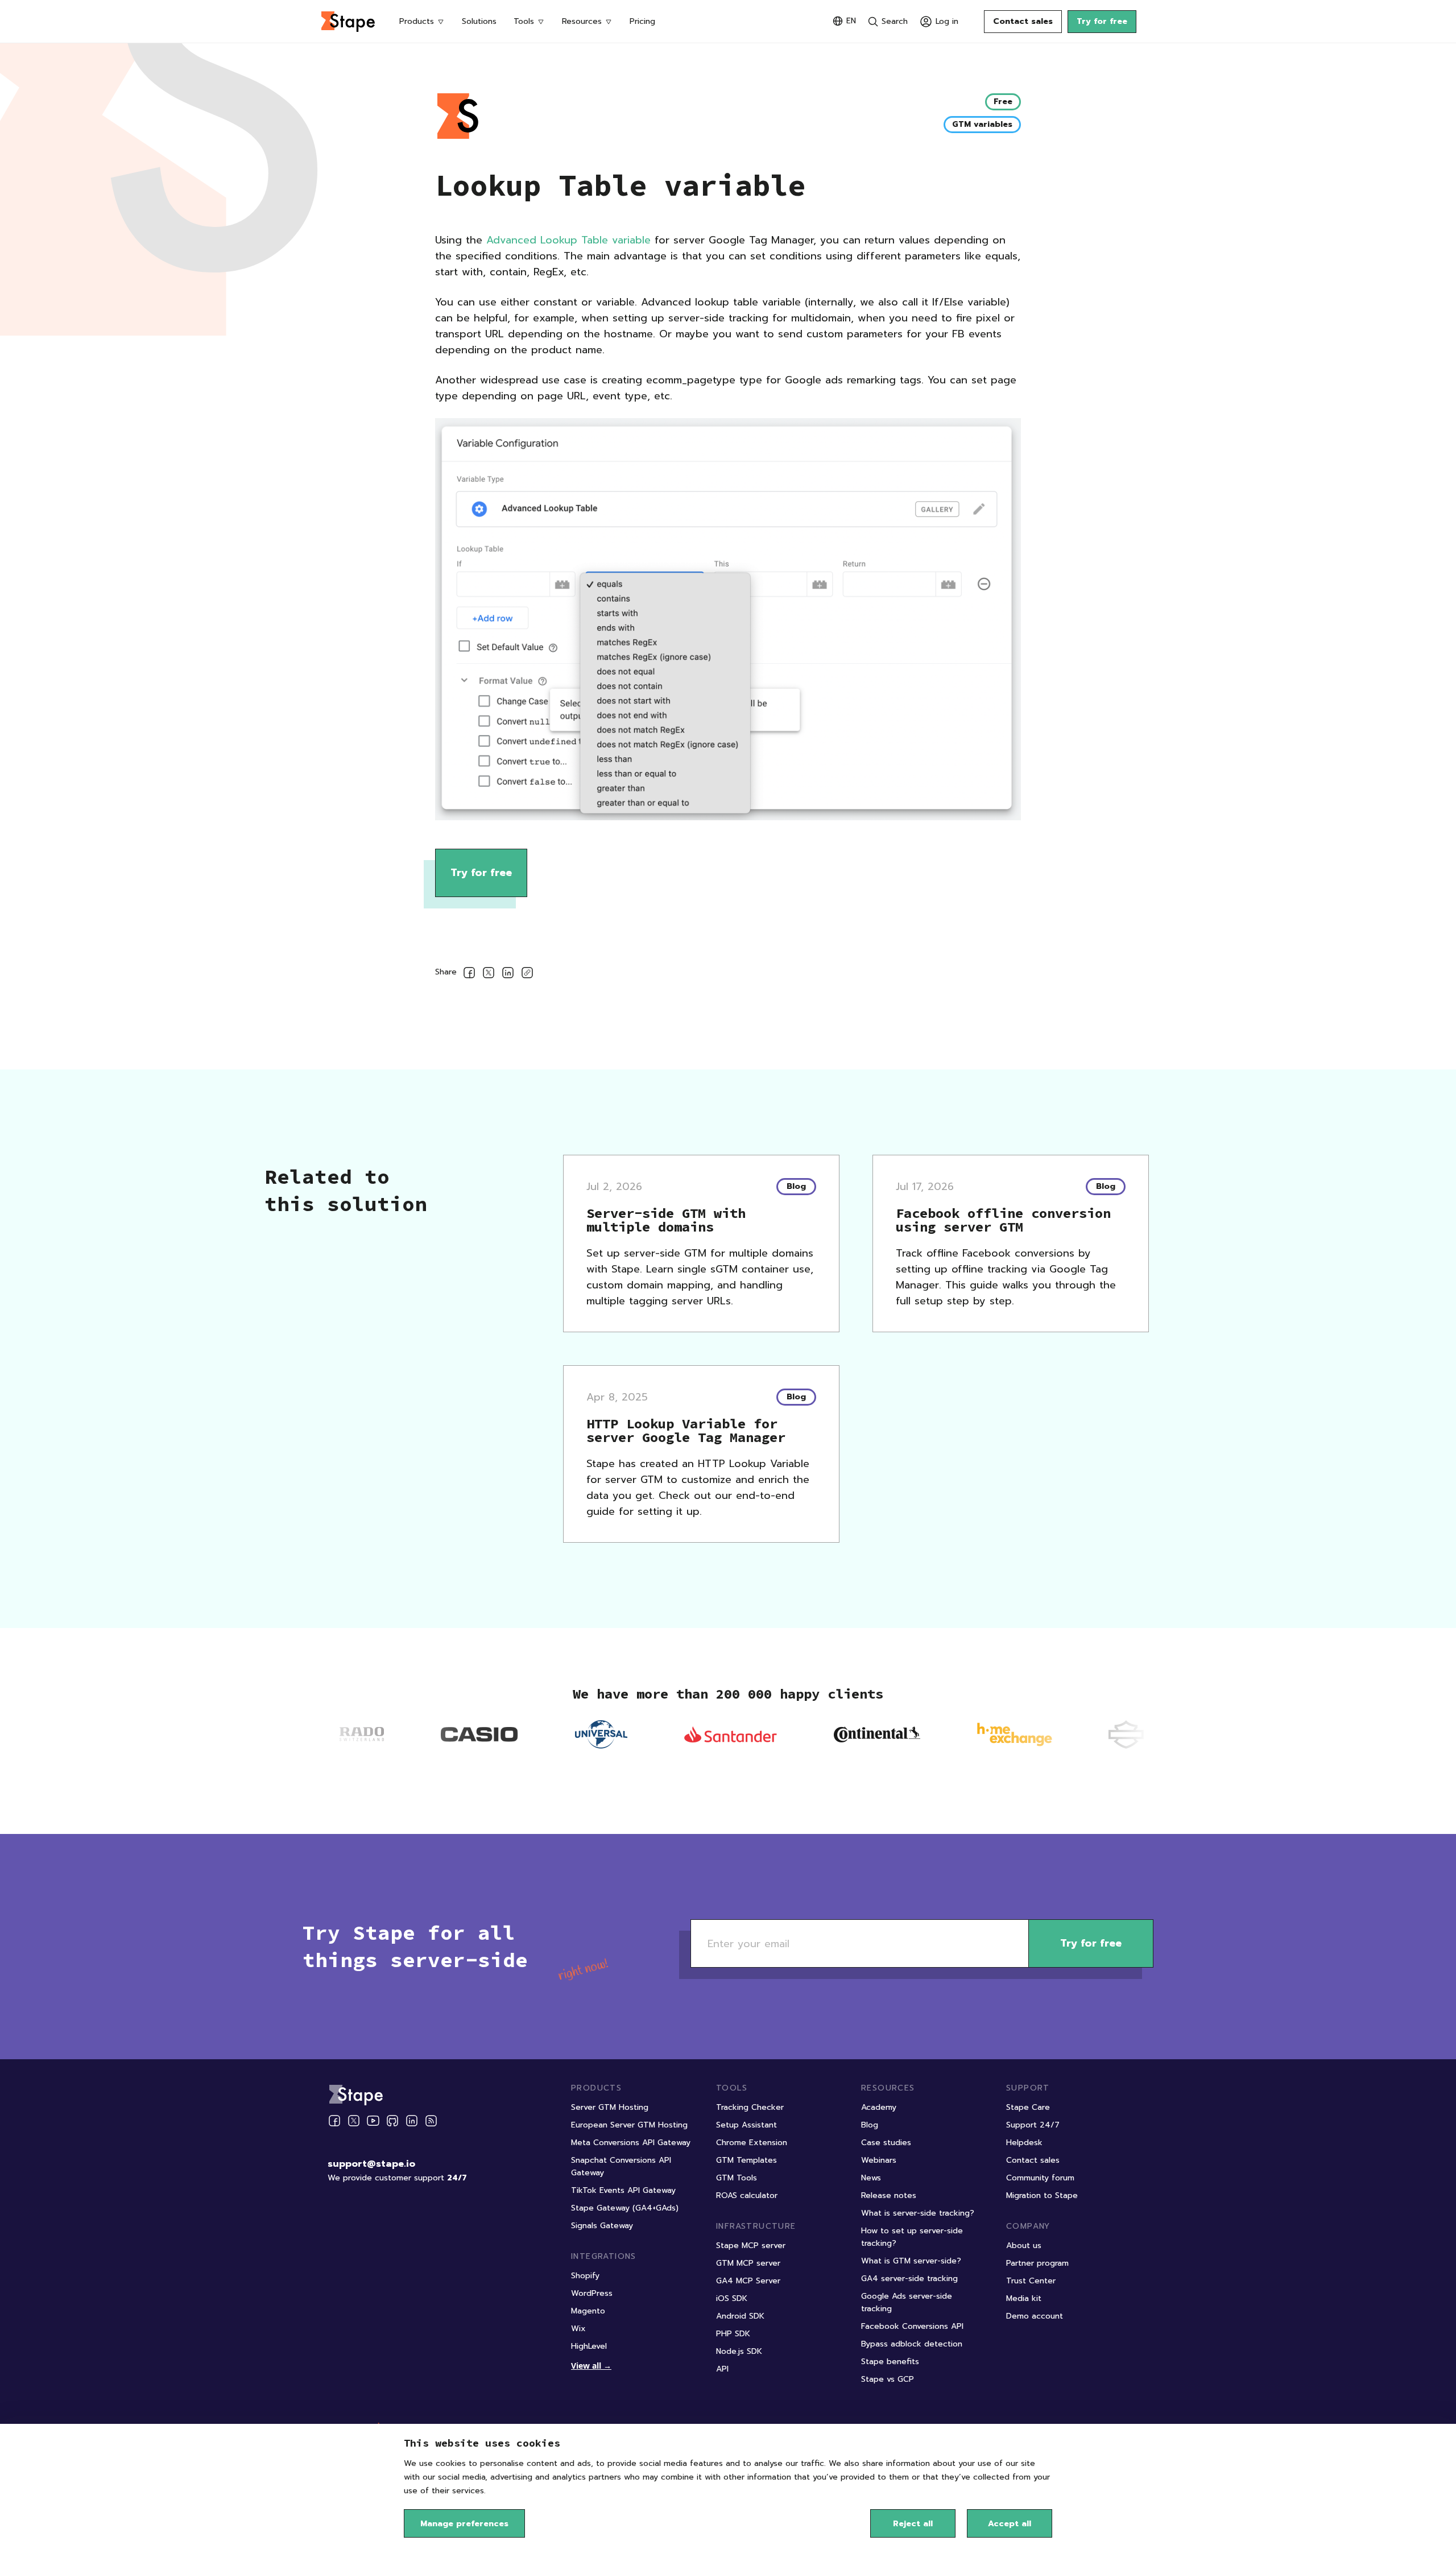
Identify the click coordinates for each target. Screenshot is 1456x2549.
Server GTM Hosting (610, 2107)
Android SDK (740, 2316)
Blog (870, 2125)
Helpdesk (1024, 2143)
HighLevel (589, 2346)
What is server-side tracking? (918, 2213)
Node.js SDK (739, 2351)
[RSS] (431, 2121)
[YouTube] (373, 2121)
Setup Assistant (746, 2125)
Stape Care (1028, 2107)
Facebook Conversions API (912, 2326)
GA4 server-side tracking (909, 2279)
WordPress (592, 2293)
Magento (588, 2311)
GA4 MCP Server (748, 2281)
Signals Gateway (602, 2226)
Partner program (1037, 2263)
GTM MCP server (748, 2263)
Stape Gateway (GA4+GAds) (625, 2208)
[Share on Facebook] (469, 975)
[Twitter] (354, 2121)
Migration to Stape (1042, 2195)
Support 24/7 (1033, 2125)
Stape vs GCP (888, 2379)
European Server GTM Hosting (629, 2125)
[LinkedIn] (412, 2121)
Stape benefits (890, 2362)
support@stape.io (371, 2164)
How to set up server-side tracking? (912, 2237)
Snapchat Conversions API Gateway (621, 2166)
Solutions (479, 21)
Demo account (1035, 2316)
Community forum (1040, 2178)
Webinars (879, 2160)
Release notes (889, 2195)
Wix (578, 2329)
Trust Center (1031, 2281)
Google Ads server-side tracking (907, 2302)
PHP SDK (733, 2334)
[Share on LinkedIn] (508, 975)
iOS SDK (732, 2298)
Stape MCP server (751, 2246)
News (871, 2178)
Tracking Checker (750, 2107)
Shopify (585, 2276)
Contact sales (1023, 21)
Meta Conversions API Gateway (631, 2143)
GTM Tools (737, 2178)
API (722, 2369)
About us (1024, 2246)
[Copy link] (527, 975)
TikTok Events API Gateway (623, 2190)
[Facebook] (334, 2121)
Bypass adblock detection (912, 2344)
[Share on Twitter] (489, 975)
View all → (591, 2366)
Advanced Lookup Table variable (568, 240)
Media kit (1024, 2298)
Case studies (886, 2143)
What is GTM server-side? (911, 2261)
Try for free (1102, 21)
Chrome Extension (752, 2143)
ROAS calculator (747, 2195)
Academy (879, 2107)
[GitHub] (392, 2121)
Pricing (642, 21)
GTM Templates (746, 2160)
